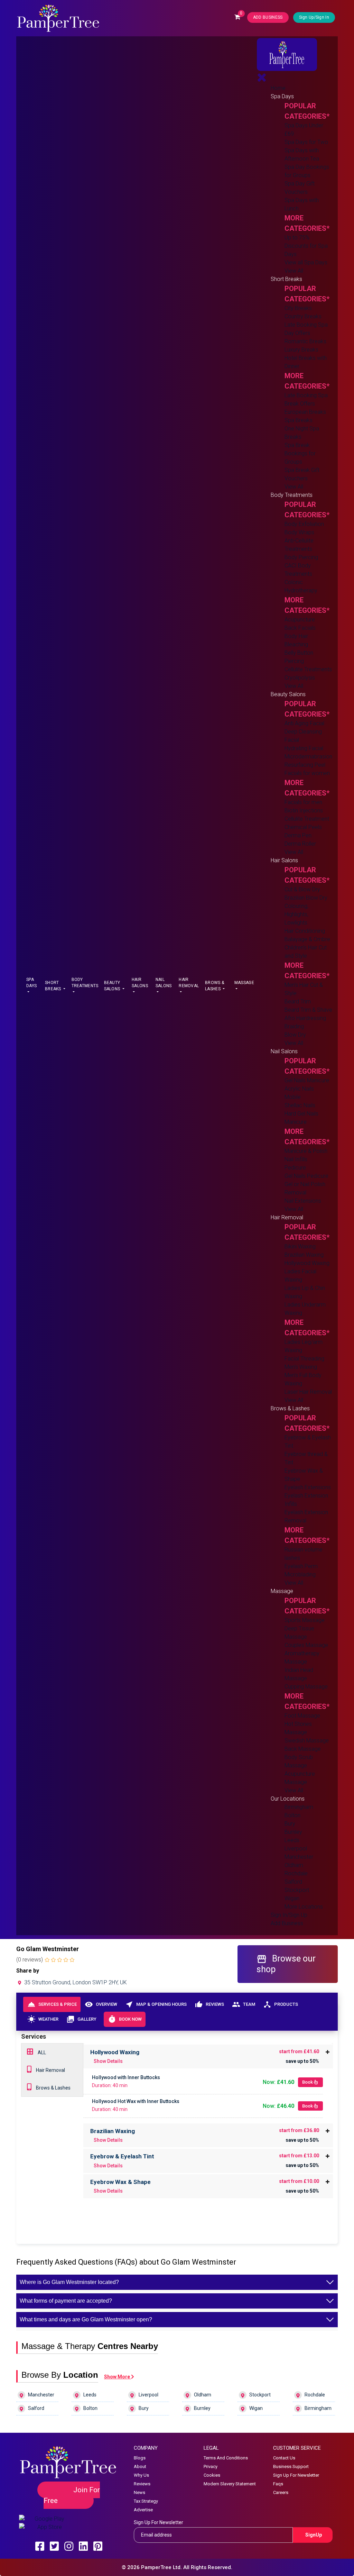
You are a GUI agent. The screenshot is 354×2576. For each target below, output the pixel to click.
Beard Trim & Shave (308, 1010)
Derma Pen (298, 835)
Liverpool (296, 1849)
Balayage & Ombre (307, 939)
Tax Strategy (146, 2501)
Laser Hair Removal (308, 1392)
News (139, 2492)
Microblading (300, 1574)
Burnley (293, 1832)
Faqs (278, 2484)
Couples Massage (306, 1645)
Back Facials (300, 628)
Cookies (212, 2475)
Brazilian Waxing (304, 1255)
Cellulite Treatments (308, 669)
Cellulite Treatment (307, 819)
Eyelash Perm (301, 1566)
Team (244, 2004)
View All (294, 271)
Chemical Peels (303, 827)
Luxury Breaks (301, 350)
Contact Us (284, 2458)
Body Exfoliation (304, 524)
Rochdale (296, 1873)
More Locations (304, 1907)
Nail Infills (296, 1159)
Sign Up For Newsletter (296, 2475)
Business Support (291, 2466)
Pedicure (295, 1168)
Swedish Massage (307, 1741)
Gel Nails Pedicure (306, 1176)
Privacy (211, 2466)
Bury (290, 1824)
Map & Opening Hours (156, 2004)
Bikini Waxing (300, 1246)
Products (281, 2004)
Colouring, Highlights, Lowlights (296, 914)
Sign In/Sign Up (289, 1915)
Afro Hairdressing (305, 1018)
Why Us (141, 2475)
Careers (281, 2492)
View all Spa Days (306, 262)
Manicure (296, 1122)
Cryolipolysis (300, 678)
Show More (118, 2377)
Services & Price (52, 2004)
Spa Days (31, 983)
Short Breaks (54, 986)
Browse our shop (286, 1964)
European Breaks (305, 412)
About (140, 2466)
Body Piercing (301, 557)
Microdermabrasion (308, 757)
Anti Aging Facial (304, 723)
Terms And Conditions (226, 2458)
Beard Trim (298, 1002)
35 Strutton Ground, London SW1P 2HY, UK (75, 1982)
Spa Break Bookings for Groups (300, 453)
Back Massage (303, 1749)
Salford (293, 1882)
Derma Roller (300, 844)
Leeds (292, 1840)
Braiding (294, 1026)
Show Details (108, 2061)
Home (278, 88)
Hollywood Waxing (307, 1263)
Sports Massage (305, 1620)
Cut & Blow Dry (302, 889)
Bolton (292, 1815)
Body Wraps (299, 532)
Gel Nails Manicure (307, 1080)
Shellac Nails (300, 1105)
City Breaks (298, 308)
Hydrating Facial (304, 748)
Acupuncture (300, 620)
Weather (43, 2019)
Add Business (287, 1923)
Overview (101, 2004)
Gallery (81, 2019)
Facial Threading (304, 1359)
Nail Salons (164, 983)
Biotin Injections (304, 811)
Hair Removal (189, 983)
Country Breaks (303, 316)
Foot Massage (302, 1716)
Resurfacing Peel (305, 765)
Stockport (297, 1890)
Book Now (125, 2019)
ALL (41, 2052)
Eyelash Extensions (308, 1487)
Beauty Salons (113, 986)
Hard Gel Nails (301, 1114)
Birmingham (299, 1807)
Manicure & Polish (306, 1151)
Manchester (299, 1857)
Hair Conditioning (305, 931)
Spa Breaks (299, 420)
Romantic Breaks (305, 341)
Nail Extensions (303, 1201)
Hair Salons (140, 983)
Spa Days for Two (306, 142)
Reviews (209, 2004)
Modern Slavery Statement (230, 2484)
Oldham (294, 1865)
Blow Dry (295, 1035)
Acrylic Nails (299, 1089)
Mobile (293, 1097)
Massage (244, 983)
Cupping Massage (306, 1687)
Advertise (143, 2510)
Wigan (292, 1898)
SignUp (314, 2535)
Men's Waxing (301, 1367)
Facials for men (303, 802)
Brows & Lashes (215, 986)
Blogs (140, 2458)
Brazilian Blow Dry (306, 898)
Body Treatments (85, 983)
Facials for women (307, 773)
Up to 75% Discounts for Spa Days (306, 246)
